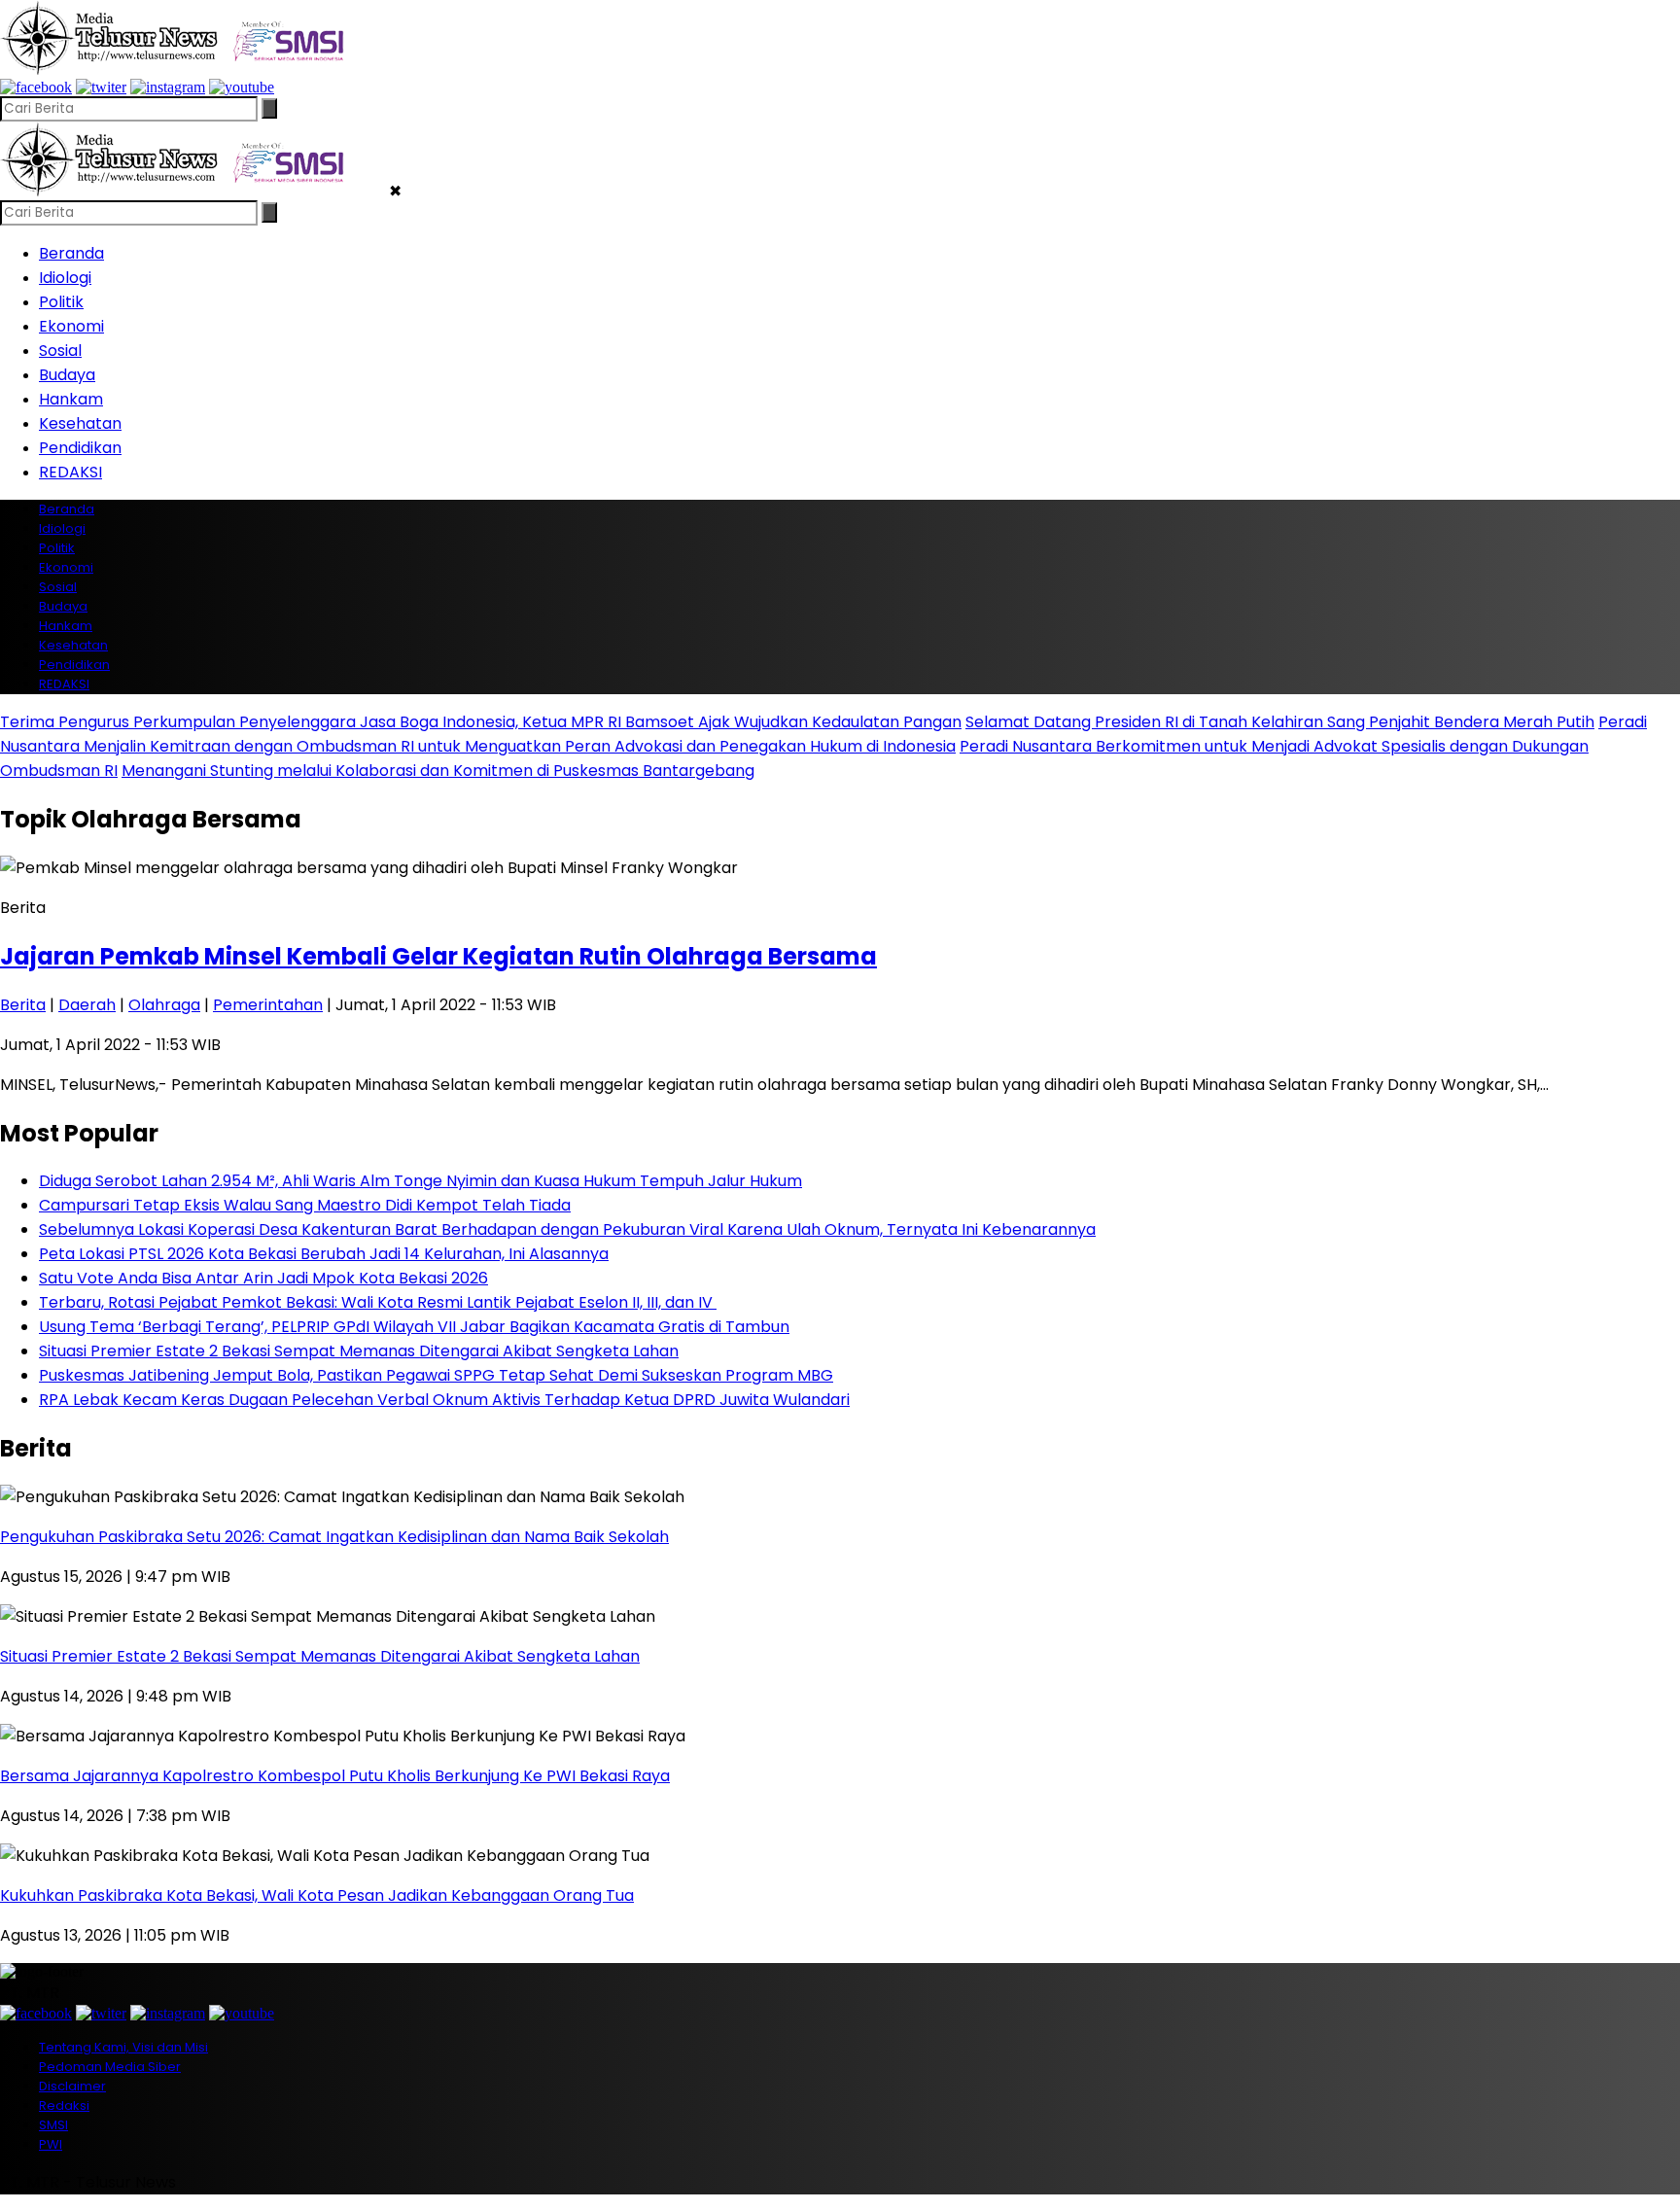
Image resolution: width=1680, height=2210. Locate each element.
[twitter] (101, 87)
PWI (51, 2144)
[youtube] (242, 87)
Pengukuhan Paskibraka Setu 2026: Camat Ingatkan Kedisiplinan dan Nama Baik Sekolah (334, 1537)
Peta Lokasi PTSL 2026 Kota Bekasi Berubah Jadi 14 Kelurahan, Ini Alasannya (324, 1254)
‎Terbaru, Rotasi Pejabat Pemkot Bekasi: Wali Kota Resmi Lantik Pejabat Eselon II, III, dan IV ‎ (378, 1302)
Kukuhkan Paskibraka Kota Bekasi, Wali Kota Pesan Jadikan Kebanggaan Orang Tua (317, 1895)
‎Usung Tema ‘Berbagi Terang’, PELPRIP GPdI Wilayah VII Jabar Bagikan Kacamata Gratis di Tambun (414, 1327)
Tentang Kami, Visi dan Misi (123, 2047)
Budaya (67, 375)
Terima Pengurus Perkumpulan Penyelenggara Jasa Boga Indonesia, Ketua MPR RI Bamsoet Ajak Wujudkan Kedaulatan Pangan (481, 722)
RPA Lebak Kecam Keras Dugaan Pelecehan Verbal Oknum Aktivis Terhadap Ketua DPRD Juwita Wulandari (444, 1400)
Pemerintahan (268, 1005)
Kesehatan (80, 423)
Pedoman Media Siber (110, 2067)
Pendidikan (80, 448)
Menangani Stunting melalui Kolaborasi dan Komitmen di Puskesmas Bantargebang (438, 771)
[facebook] (36, 87)
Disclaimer (72, 2086)
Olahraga (164, 1005)
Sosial (60, 351)
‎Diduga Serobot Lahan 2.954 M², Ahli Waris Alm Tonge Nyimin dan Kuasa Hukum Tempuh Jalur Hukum (420, 1181)
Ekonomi (71, 326)
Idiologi (65, 278)
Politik (61, 302)
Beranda (71, 253)
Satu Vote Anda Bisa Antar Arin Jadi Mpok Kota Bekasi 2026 (263, 1278)
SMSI (53, 2125)
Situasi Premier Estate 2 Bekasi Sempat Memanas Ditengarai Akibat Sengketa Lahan (359, 1351)
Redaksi (64, 2105)
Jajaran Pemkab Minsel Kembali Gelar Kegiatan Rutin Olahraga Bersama (438, 956)
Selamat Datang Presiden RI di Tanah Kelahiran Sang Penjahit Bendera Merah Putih (1280, 722)
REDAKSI (70, 472)
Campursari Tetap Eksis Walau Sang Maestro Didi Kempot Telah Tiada (305, 1205)
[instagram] (168, 87)
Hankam (71, 399)
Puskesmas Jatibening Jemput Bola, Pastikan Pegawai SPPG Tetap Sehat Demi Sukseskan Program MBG (436, 1375)
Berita (23, 1005)
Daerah (87, 1005)
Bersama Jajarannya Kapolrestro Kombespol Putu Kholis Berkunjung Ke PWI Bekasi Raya (335, 1776)
